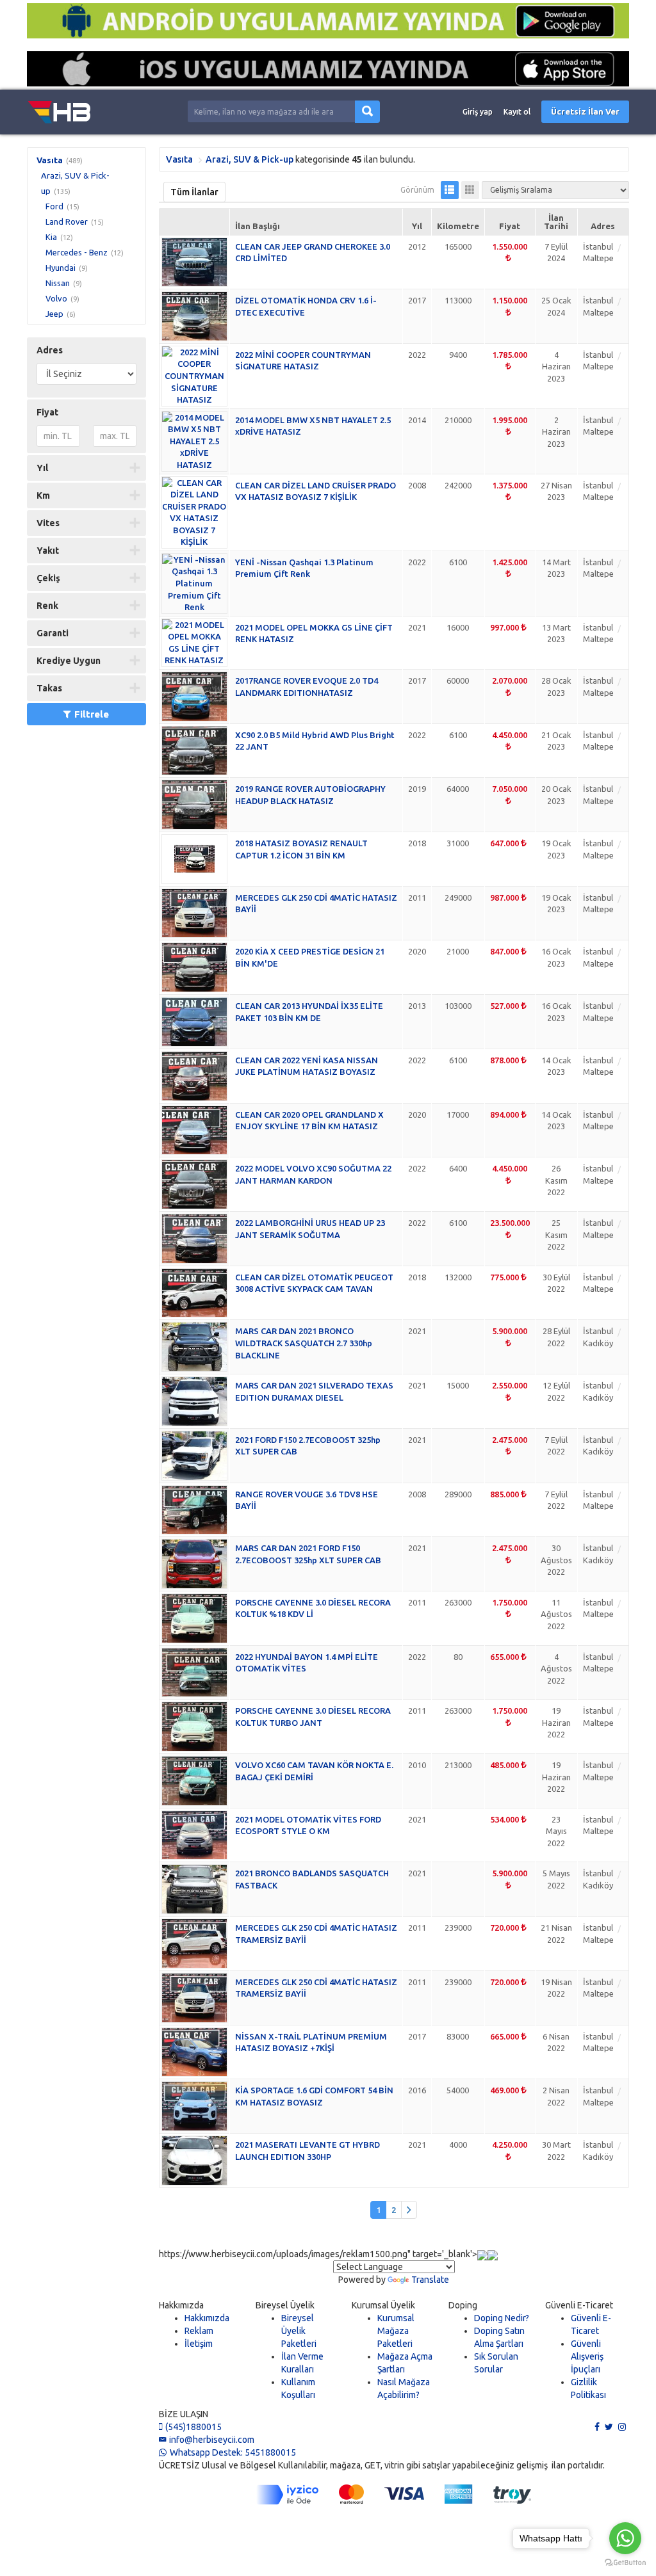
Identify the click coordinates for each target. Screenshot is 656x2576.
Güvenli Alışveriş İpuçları (587, 2356)
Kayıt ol (517, 112)
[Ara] (367, 112)
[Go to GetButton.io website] (625, 2563)
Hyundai (61, 268)
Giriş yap (478, 112)
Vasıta (50, 160)
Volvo (56, 298)
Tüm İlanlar (194, 192)
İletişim (199, 2344)
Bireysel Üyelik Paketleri (299, 2331)
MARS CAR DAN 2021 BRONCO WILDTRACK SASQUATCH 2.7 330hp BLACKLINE (304, 1343)
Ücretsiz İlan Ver (585, 111)
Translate (430, 2280)
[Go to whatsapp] (625, 2538)
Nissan (58, 283)
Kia (51, 237)
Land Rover (67, 221)
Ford (54, 206)
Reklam (199, 2331)
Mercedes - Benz (77, 252)
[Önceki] (409, 2210)
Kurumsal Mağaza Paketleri (396, 2331)
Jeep (54, 314)
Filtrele (92, 714)
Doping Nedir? (502, 2318)
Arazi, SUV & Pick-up (250, 159)
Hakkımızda (207, 2318)
